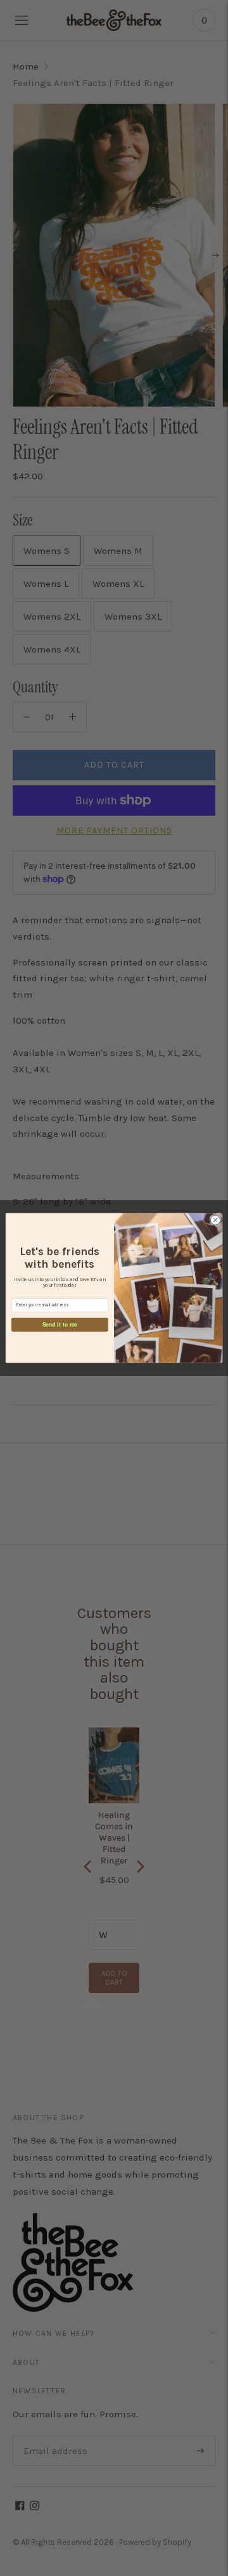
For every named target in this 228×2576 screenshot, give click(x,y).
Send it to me (60, 1324)
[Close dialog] (215, 1220)
